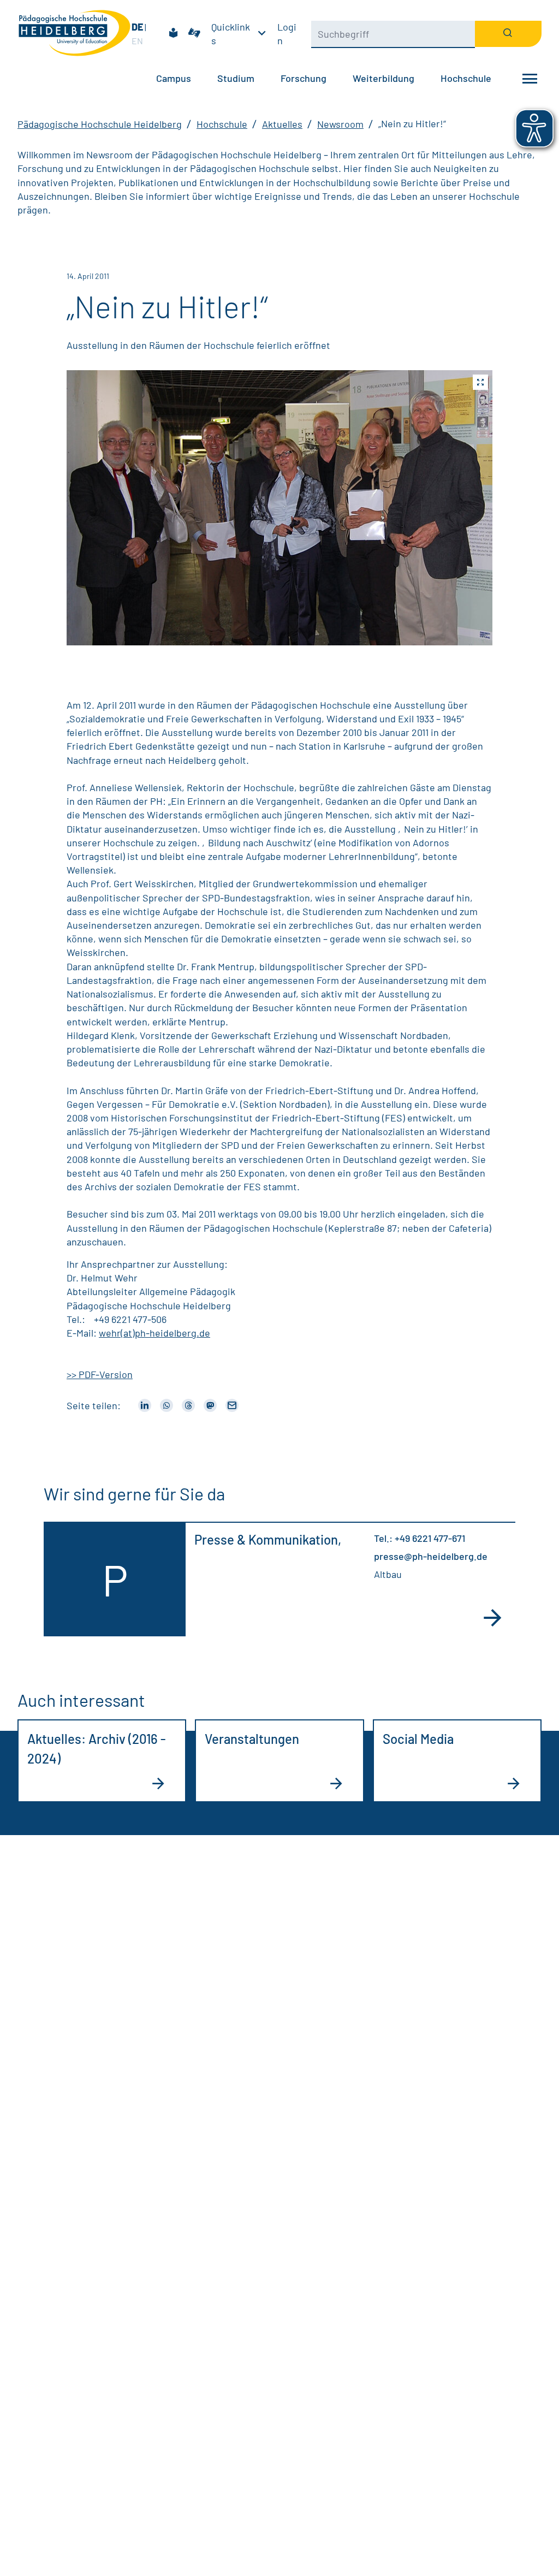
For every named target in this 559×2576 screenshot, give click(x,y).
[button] (279, 508)
